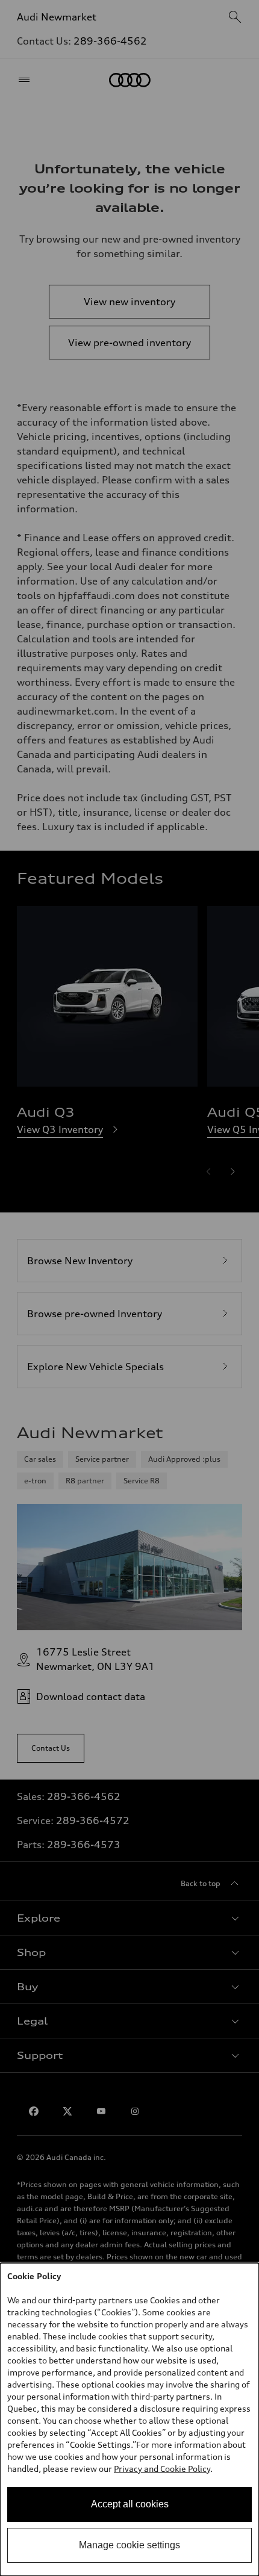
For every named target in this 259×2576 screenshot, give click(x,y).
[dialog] (129, 2419)
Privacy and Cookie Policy (162, 2469)
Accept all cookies (130, 2504)
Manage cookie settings (129, 2545)
